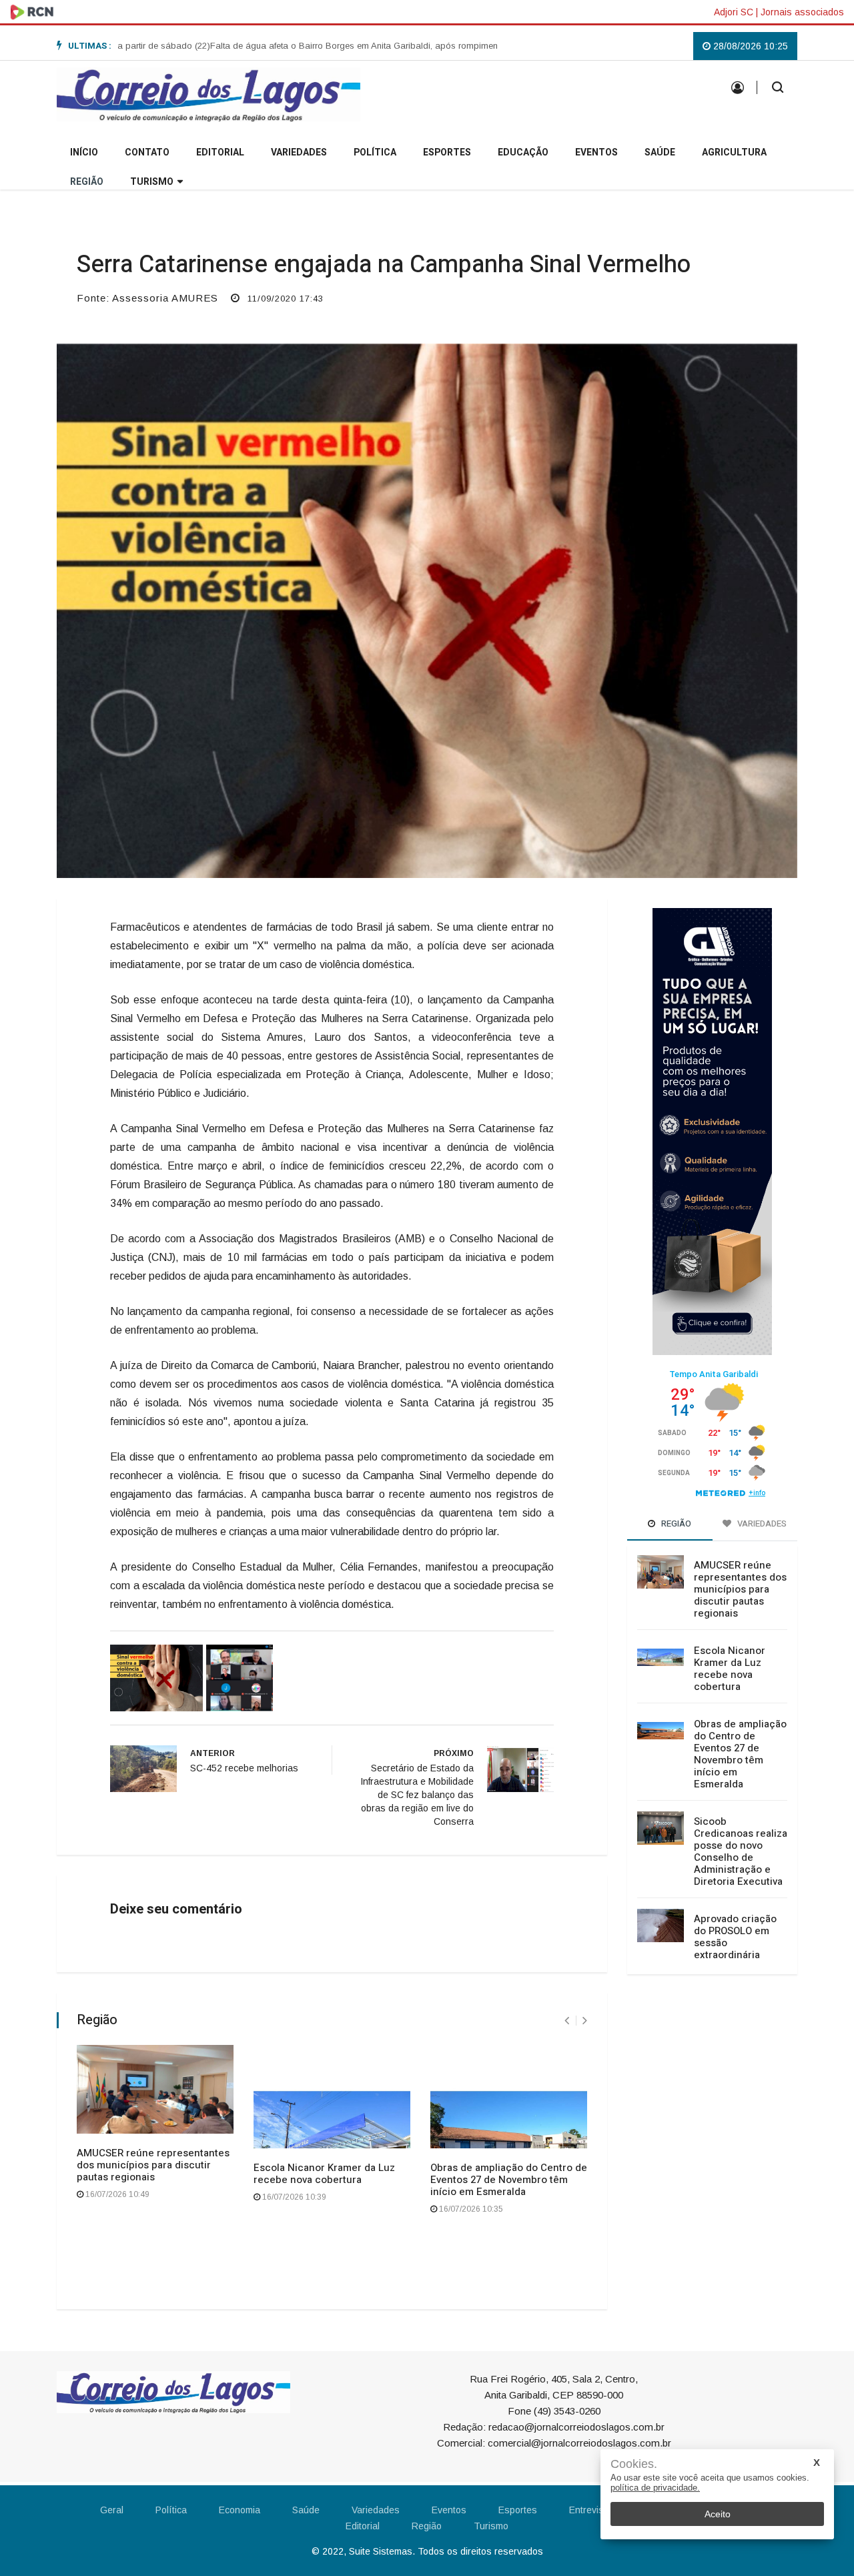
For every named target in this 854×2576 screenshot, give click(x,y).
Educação (523, 152)
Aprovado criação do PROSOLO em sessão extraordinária (735, 1937)
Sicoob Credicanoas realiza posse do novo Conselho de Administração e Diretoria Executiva (741, 1851)
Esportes (447, 152)
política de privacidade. (655, 2488)
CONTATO (147, 152)
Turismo (152, 182)
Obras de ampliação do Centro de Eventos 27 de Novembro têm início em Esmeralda (509, 2180)
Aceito (718, 2514)
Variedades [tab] (761, 1524)
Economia (240, 2510)
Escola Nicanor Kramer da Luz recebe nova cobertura (324, 2174)
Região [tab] (675, 1524)
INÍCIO (84, 152)
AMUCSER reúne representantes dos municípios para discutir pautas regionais (153, 2165)
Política (375, 152)
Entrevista (590, 2510)
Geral (112, 2510)
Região (87, 182)
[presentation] (567, 2021)
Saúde (660, 152)
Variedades (299, 152)
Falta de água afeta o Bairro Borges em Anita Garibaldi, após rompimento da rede (320, 46)
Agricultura (734, 152)
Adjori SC (734, 12)
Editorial (220, 152)
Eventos (596, 152)
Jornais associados (802, 12)
